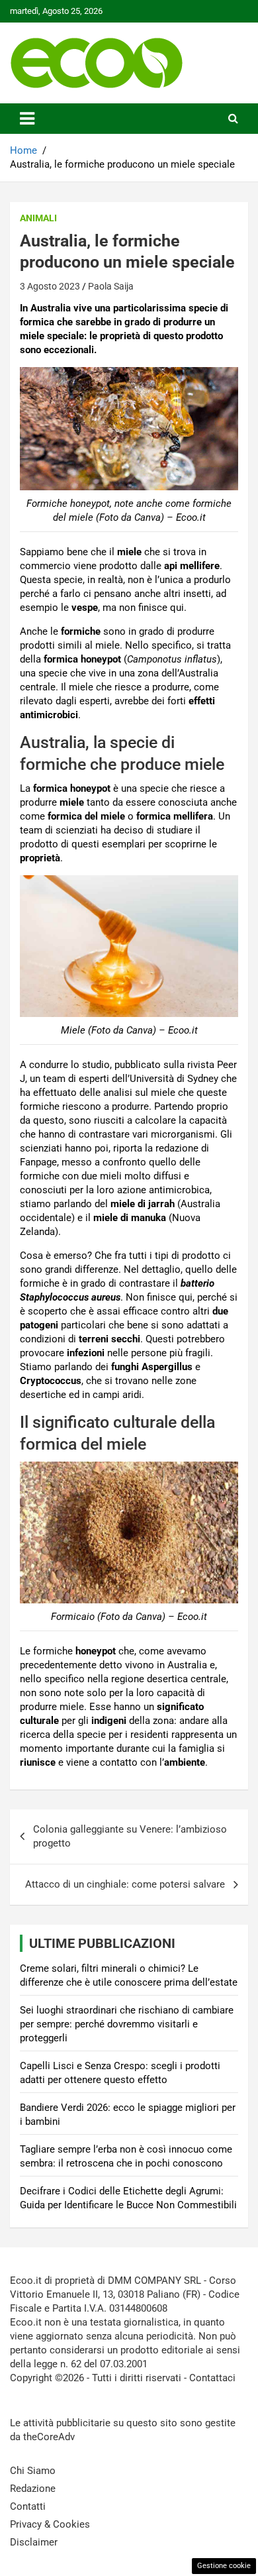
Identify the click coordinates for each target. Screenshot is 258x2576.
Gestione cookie (224, 2566)
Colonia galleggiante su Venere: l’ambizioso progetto (130, 1836)
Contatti (28, 2506)
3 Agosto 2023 (50, 286)
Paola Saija (111, 286)
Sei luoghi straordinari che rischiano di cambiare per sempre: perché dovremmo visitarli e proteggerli (127, 2024)
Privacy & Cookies (50, 2524)
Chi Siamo (33, 2471)
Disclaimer (34, 2542)
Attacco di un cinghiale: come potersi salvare (125, 1884)
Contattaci (212, 2378)
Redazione (33, 2489)
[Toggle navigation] (27, 119)
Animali (38, 218)
